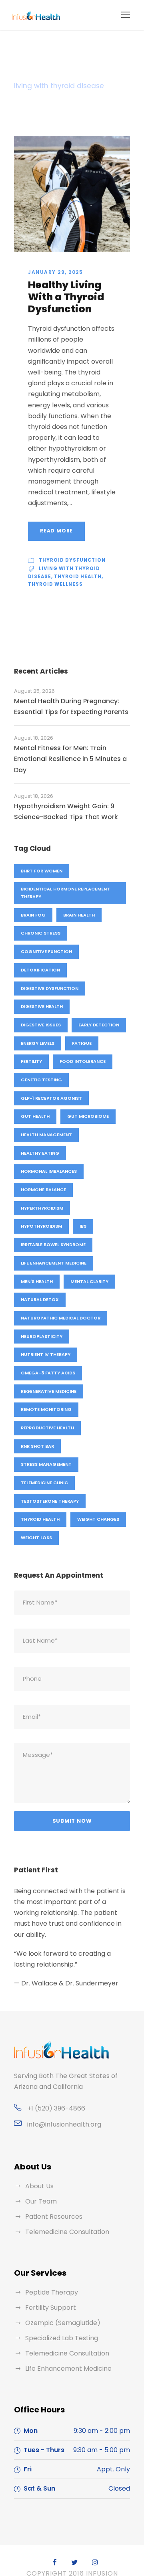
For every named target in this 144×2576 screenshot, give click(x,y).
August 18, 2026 (34, 738)
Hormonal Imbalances (49, 1171)
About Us (39, 2186)
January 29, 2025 (55, 272)
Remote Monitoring (46, 1409)
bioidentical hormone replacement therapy (65, 893)
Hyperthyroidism (42, 1208)
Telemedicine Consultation (67, 2232)
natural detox (40, 1299)
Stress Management (46, 1464)
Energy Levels (38, 1043)
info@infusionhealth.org (64, 2124)
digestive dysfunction (50, 988)
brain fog (33, 915)
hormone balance (43, 1190)
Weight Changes (98, 1519)
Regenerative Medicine (49, 1391)
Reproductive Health (47, 1428)
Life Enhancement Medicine (54, 1263)
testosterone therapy (50, 1501)
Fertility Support (51, 2308)
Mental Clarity (89, 1281)
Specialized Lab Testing (62, 2338)
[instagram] (95, 2563)
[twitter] (74, 2563)
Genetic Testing (41, 1080)
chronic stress (41, 933)
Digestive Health (42, 1006)
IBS (83, 1226)
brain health (79, 915)
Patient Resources (54, 2217)
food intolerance (83, 1061)
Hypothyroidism (41, 1226)
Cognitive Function (46, 951)
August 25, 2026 (34, 691)
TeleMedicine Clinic (44, 1483)
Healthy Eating (40, 1153)
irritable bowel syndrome (53, 1244)
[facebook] (55, 2563)
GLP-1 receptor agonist (51, 1098)
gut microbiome (88, 1116)
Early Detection (99, 1025)
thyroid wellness (55, 584)
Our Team (41, 2201)
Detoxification (40, 970)
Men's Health (37, 1281)
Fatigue (82, 1043)
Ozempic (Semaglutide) (63, 2323)
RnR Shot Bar (37, 1446)
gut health (35, 1116)
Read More (56, 531)
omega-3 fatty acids (48, 1373)
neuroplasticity (42, 1336)
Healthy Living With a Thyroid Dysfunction (66, 297)
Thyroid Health (78, 577)
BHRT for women (42, 871)
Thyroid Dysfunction (72, 560)
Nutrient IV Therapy (46, 1354)
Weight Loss (36, 1538)
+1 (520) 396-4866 (56, 2108)
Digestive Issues (41, 1025)
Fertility (31, 1061)
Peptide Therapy (52, 2292)
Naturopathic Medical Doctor (61, 1318)
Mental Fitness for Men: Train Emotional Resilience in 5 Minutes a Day (70, 759)
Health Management (46, 1135)
